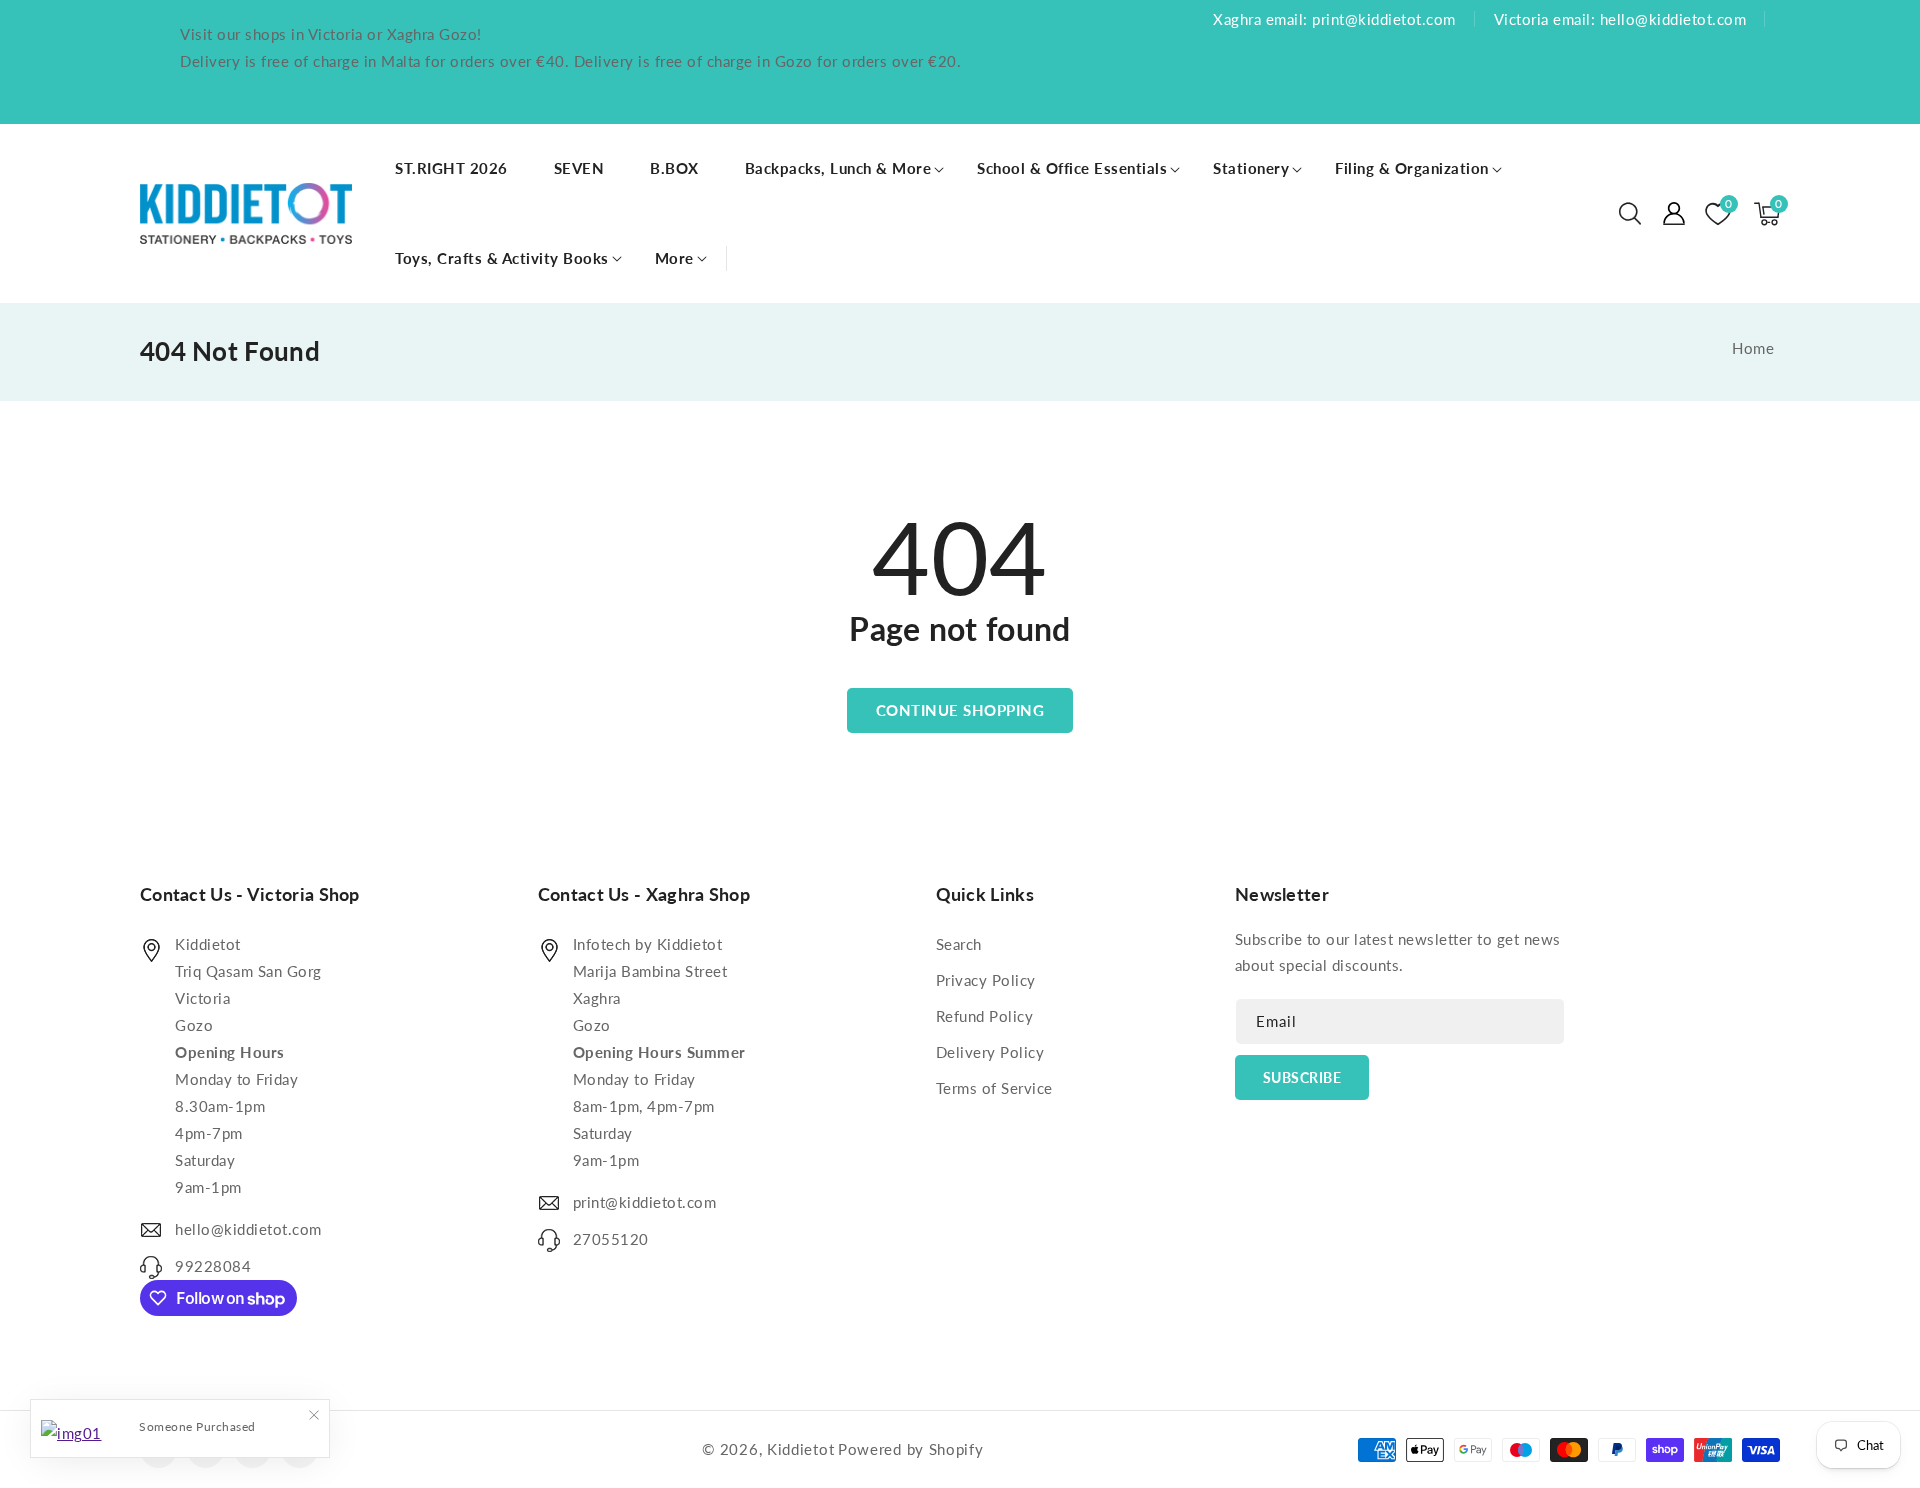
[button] (1630, 214)
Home (1753, 348)
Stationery (1251, 168)
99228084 (213, 1266)
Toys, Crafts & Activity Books (502, 258)
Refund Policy (985, 1016)
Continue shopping (960, 710)
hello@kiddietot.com (248, 1229)
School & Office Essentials (1072, 168)
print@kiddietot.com (645, 1202)
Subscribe (1302, 1077)
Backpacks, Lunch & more (838, 168)
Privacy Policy (986, 980)
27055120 (611, 1239)
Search (959, 944)
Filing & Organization (1412, 168)
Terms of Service (994, 1088)
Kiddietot (800, 1449)
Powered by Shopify (911, 1449)
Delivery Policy (990, 1052)
